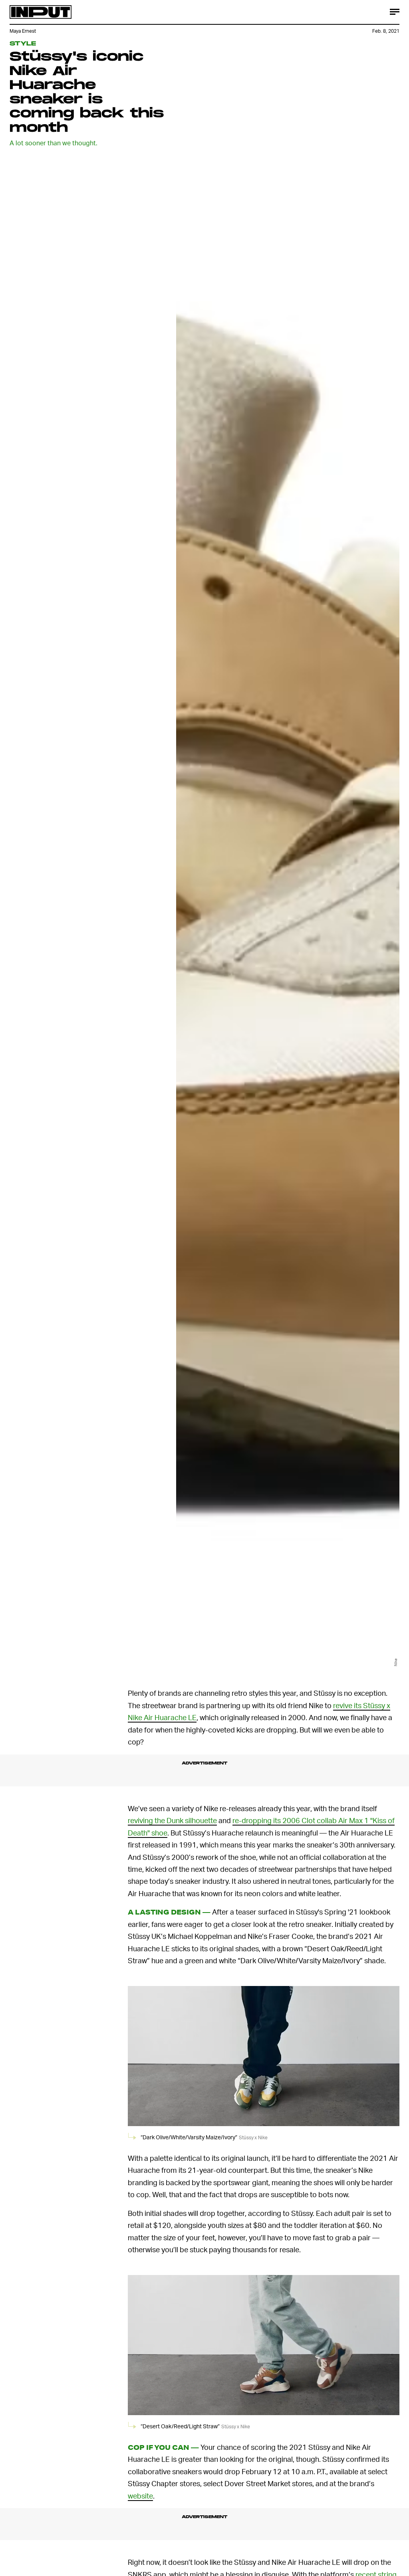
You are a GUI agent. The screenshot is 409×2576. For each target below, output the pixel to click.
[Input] (41, 12)
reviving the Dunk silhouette (172, 1820)
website (140, 2496)
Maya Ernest (23, 31)
